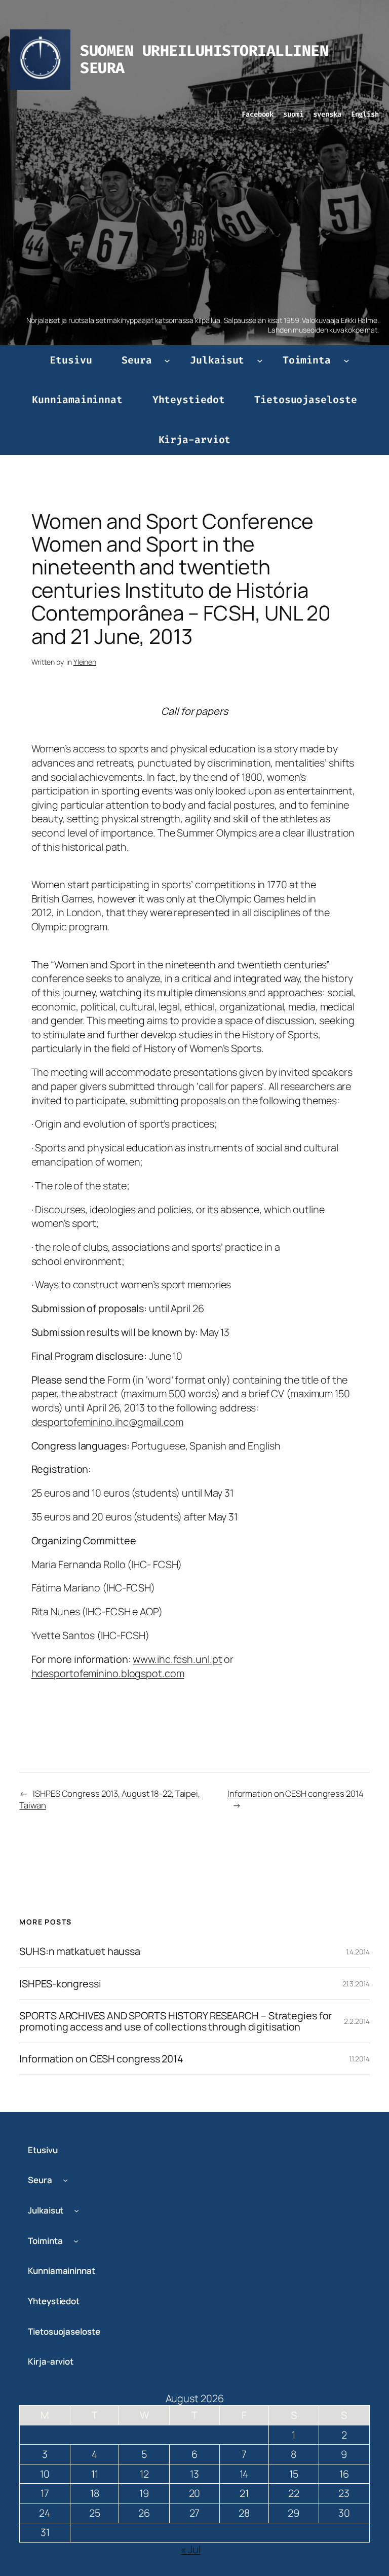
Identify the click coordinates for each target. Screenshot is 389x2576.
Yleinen (85, 662)
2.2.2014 (357, 2021)
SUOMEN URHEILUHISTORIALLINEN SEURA (204, 59)
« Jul (191, 2549)
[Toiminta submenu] (346, 360)
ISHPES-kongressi (60, 1984)
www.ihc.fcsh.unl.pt (177, 1659)
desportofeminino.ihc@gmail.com (107, 1422)
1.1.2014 (359, 2059)
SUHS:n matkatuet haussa (80, 1951)
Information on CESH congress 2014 (296, 1793)
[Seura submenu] (167, 360)
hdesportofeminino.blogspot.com (108, 1673)
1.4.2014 (358, 1952)
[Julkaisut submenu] (260, 360)
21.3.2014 (356, 1984)
